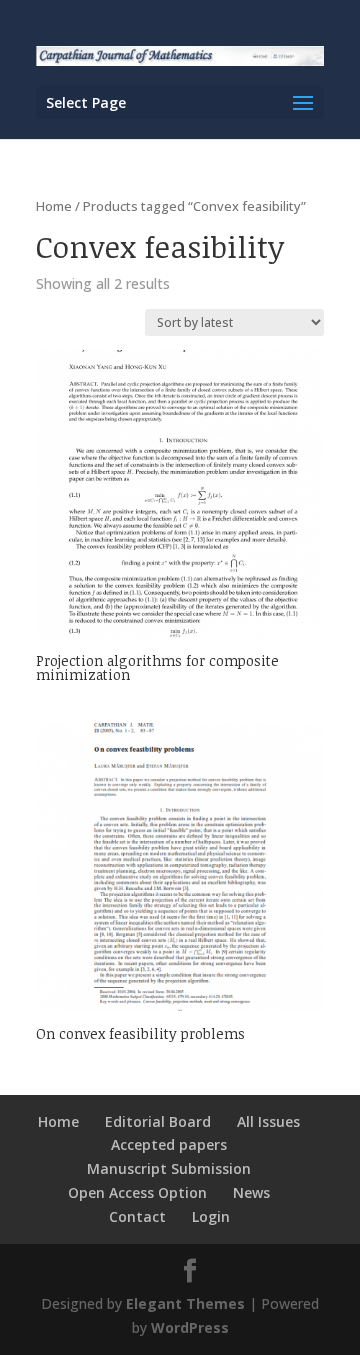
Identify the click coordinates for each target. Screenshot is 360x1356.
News (251, 1192)
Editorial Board (158, 1121)
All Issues (268, 1121)
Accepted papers (169, 1144)
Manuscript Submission (169, 1168)
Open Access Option (137, 1192)
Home (54, 206)
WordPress (190, 1327)
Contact (137, 1216)
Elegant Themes (185, 1303)
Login (211, 1216)
